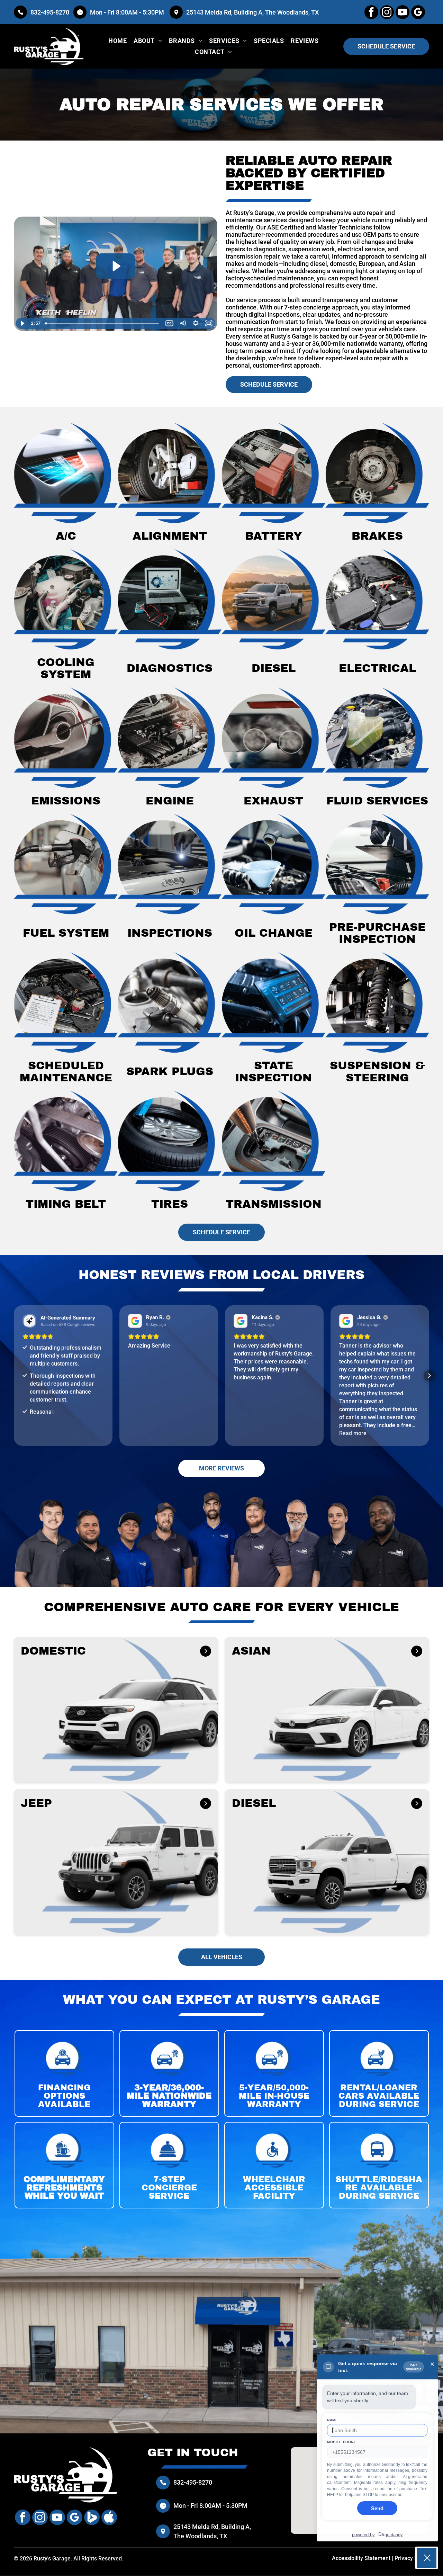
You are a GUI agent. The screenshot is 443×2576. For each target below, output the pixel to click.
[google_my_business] (418, 13)
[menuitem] (117, 41)
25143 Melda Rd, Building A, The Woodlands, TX (252, 12)
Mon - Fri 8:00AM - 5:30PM (128, 12)
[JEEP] (206, 1803)
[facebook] (371, 13)
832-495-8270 (50, 12)
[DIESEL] (417, 1803)
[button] (14, 1376)
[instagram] (387, 13)
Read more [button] (353, 1433)
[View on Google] (135, 1321)
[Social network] (92, 2518)
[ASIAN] (417, 1651)
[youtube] (403, 13)
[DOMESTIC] (206, 1651)
